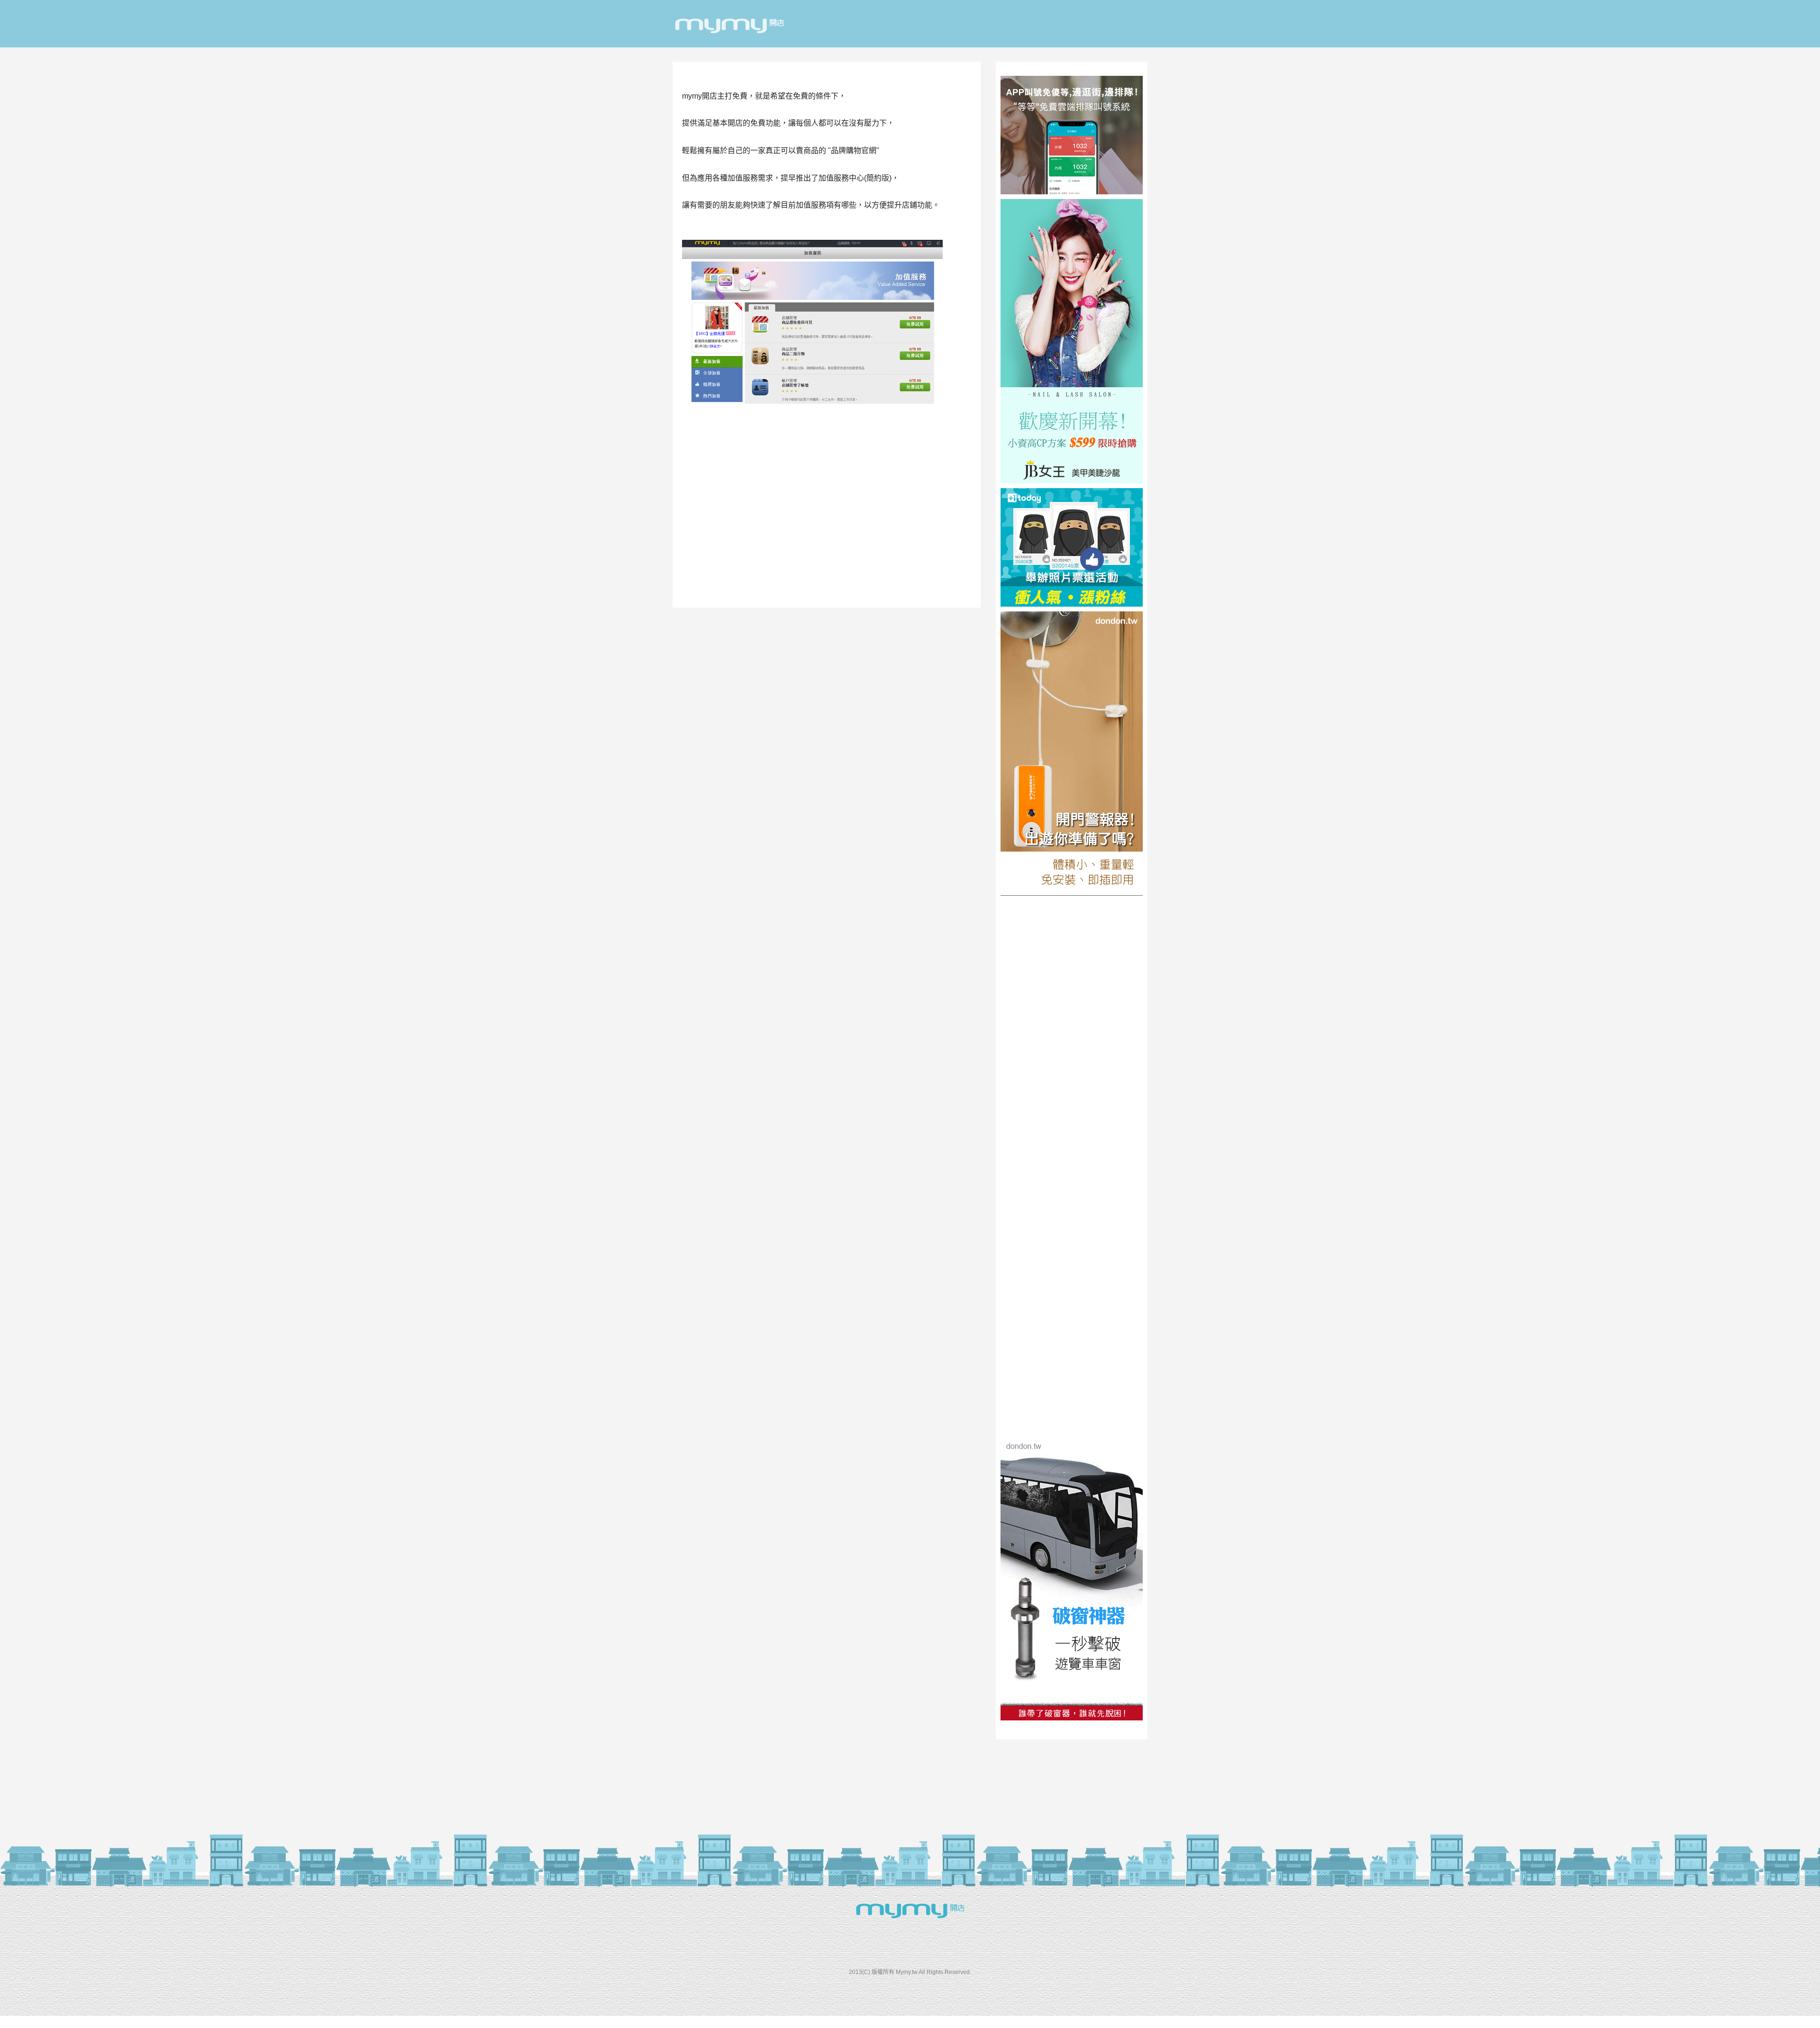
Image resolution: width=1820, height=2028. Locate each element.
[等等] (1072, 192)
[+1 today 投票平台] (1072, 604)
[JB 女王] (1072, 481)
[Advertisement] (827, 486)
